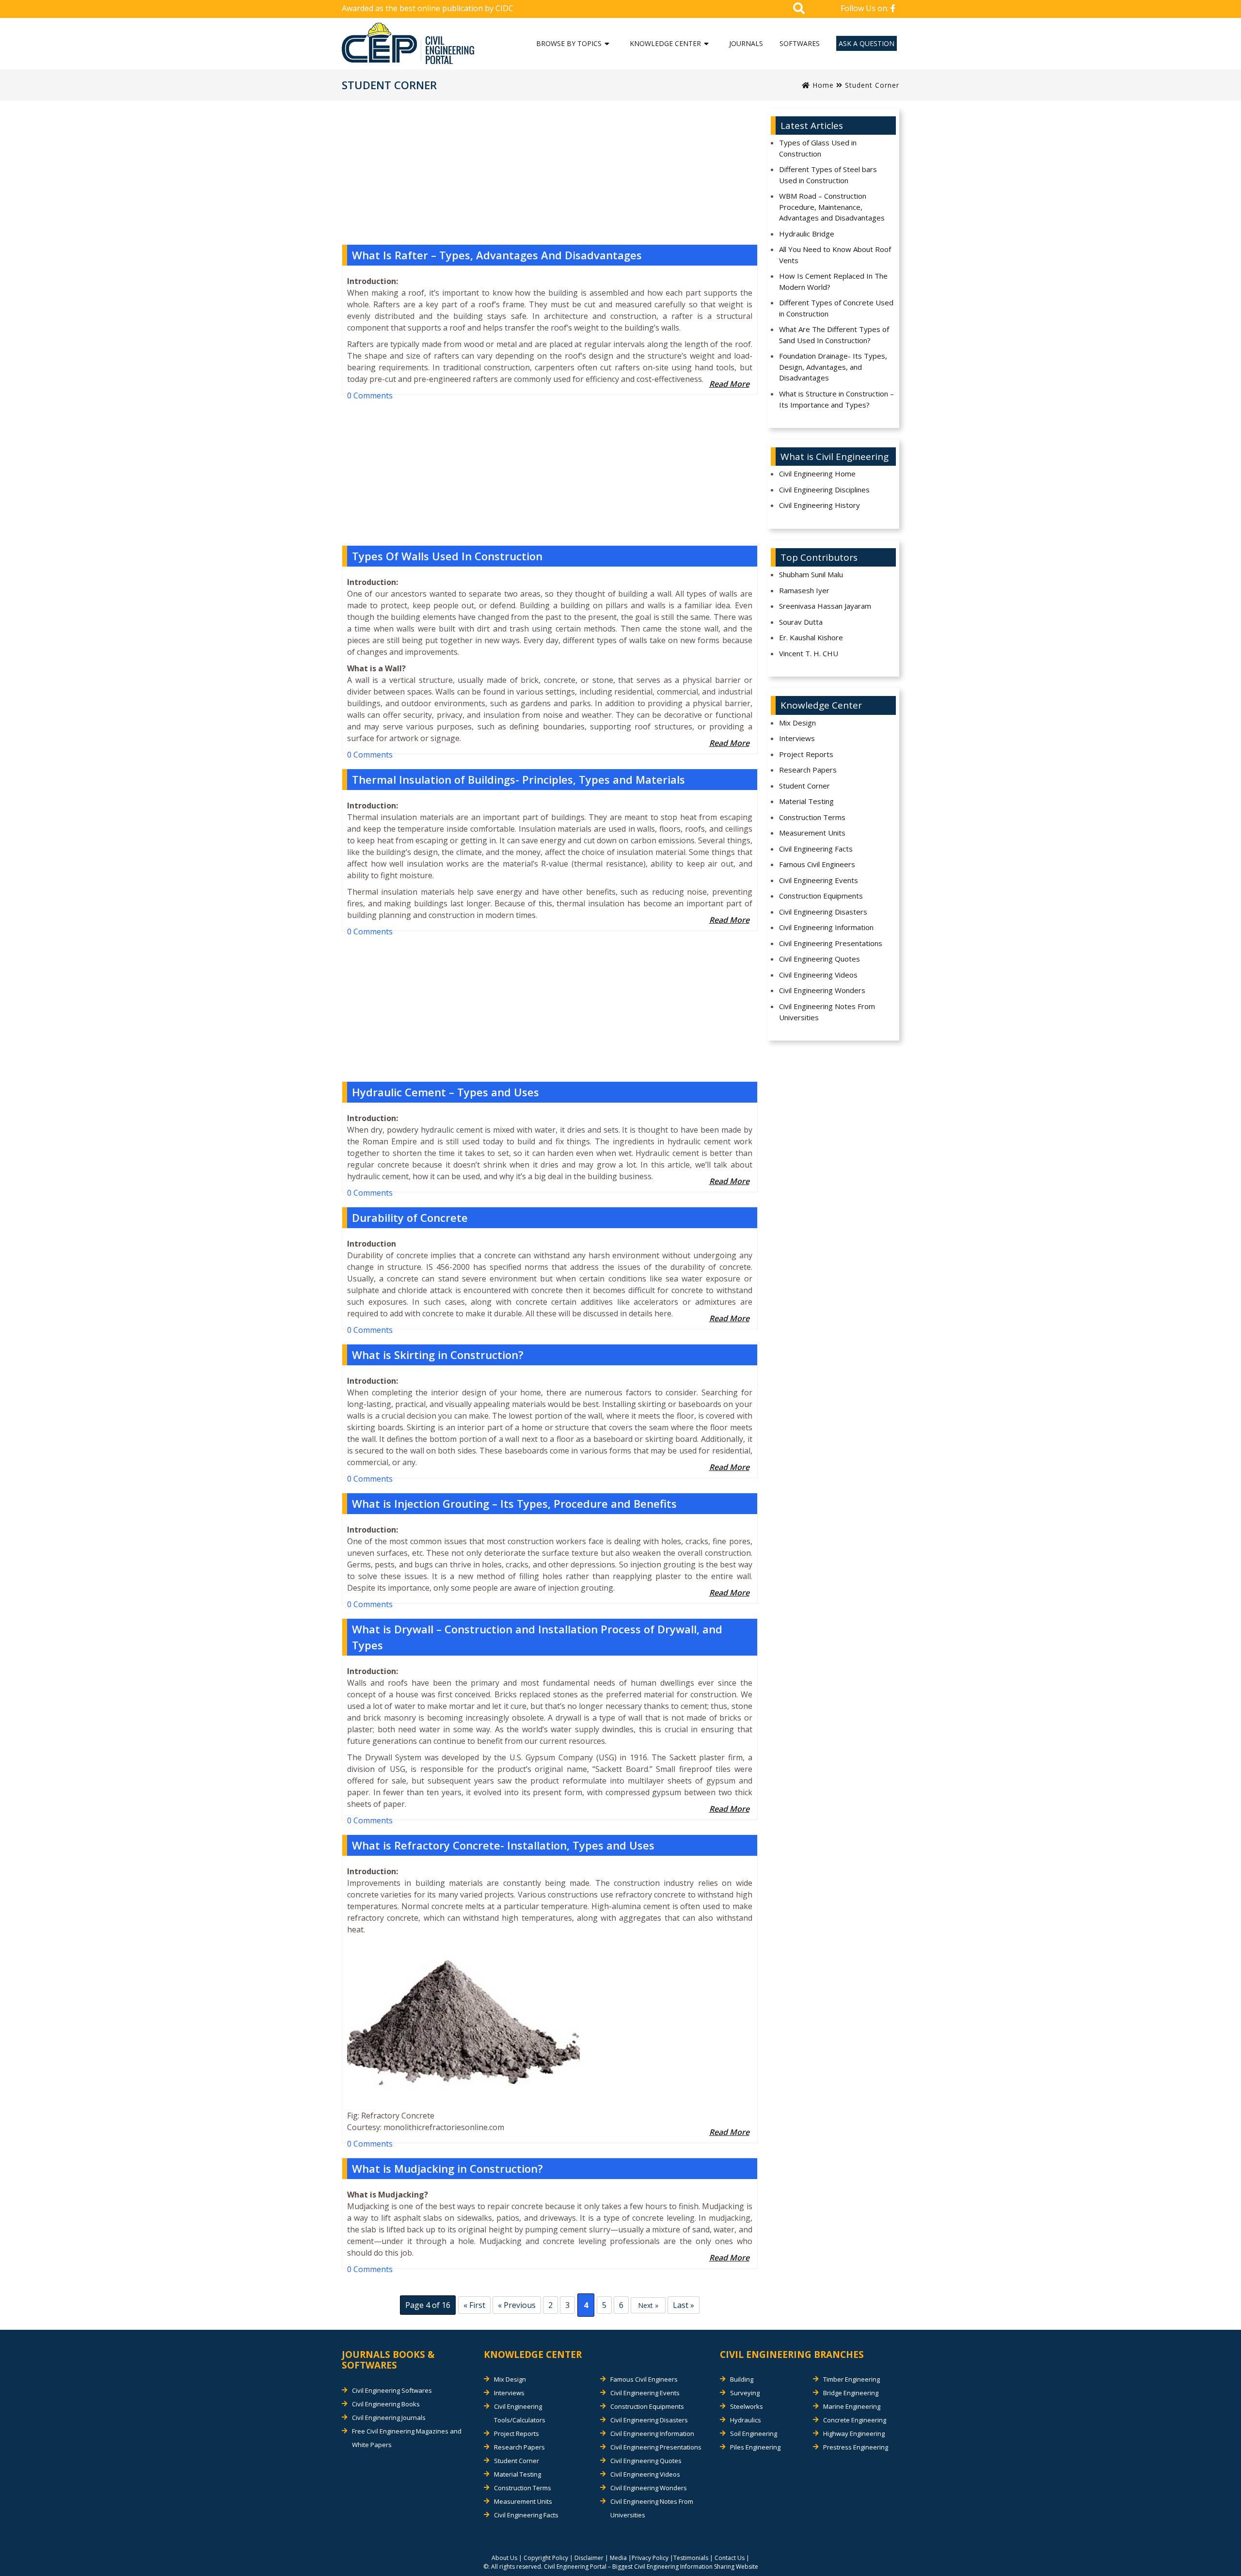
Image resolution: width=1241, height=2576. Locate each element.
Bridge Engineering (851, 2393)
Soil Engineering (754, 2434)
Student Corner (804, 786)
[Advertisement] (550, 176)
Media (618, 2558)
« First (474, 2305)
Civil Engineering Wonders (822, 990)
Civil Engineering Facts (816, 849)
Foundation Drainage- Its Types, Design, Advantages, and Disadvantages (833, 367)
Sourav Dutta (801, 622)
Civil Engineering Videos (818, 975)
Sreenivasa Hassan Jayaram (825, 606)
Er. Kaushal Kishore (811, 637)
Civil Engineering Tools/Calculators (520, 2413)
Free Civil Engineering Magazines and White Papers (407, 2438)
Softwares (800, 43)
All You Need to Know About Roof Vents (835, 255)
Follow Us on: (866, 8)
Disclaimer (589, 2558)
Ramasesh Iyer (804, 590)
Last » (684, 2305)
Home (822, 85)
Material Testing (806, 801)
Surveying (745, 2393)
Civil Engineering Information (826, 927)
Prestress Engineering (856, 2447)
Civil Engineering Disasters (823, 912)
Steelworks (747, 2406)
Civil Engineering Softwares (392, 2390)
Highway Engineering (854, 2434)
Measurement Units (812, 833)
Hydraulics (746, 2420)
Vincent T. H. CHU (809, 653)
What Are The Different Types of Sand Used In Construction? (834, 335)
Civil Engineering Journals (389, 2418)
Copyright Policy (546, 2558)
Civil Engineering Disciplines (824, 490)
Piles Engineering (755, 2447)
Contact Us (730, 2558)
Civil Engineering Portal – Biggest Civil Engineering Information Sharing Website (651, 2567)
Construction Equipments (821, 896)
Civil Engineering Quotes (819, 959)
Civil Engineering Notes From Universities (827, 1012)
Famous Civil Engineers (817, 864)
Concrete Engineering (855, 2420)
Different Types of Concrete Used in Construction (836, 308)
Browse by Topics (569, 43)
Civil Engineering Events (819, 880)
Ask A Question (867, 43)
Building (742, 2379)
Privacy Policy (650, 2558)
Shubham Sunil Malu (811, 574)
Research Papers (808, 770)
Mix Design (797, 723)
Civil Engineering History (819, 505)
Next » (648, 2305)
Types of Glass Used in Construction (818, 148)
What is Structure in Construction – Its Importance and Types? (836, 399)
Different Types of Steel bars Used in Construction (828, 175)
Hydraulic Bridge (807, 234)
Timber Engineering (851, 2379)
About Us (504, 2558)
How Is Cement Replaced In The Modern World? (833, 281)
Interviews (797, 738)
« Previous (517, 2305)
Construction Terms (812, 817)
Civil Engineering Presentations (831, 943)
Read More (729, 384)
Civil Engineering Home (817, 474)
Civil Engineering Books (386, 2404)
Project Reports (806, 754)
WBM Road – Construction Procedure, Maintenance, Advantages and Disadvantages (832, 207)
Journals (746, 43)
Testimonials (691, 2558)
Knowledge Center (665, 43)
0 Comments (370, 395)
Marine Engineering (852, 2406)
